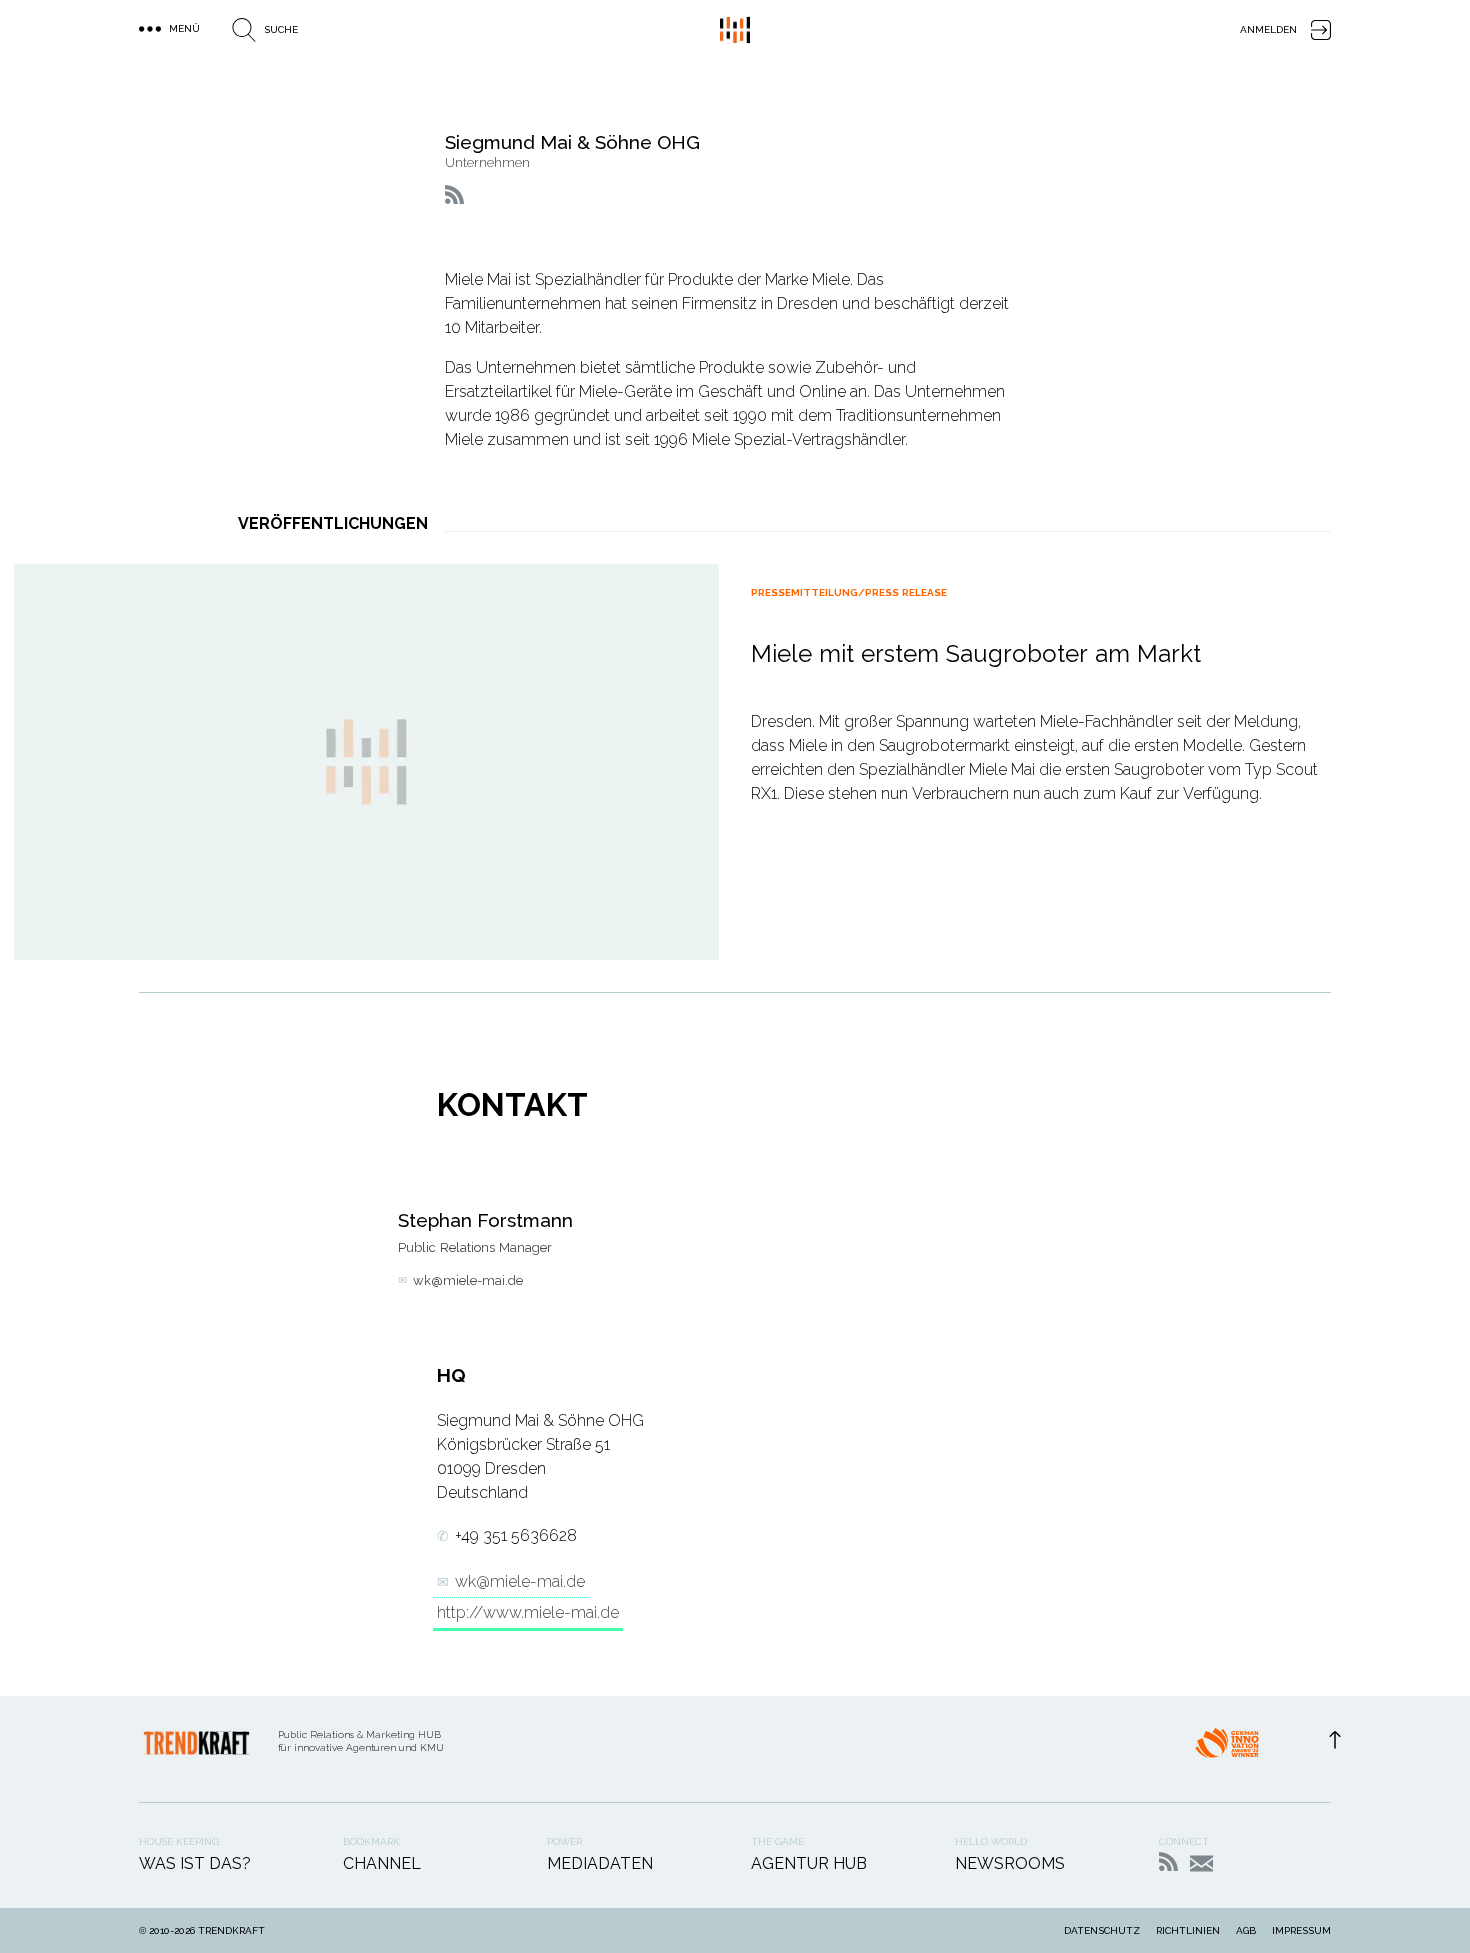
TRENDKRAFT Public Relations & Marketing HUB (735, 30)
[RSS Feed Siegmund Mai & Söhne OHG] (454, 194)
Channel (382, 1863)
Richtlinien (1188, 1930)
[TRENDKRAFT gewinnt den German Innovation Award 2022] (1227, 1749)
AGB (1246, 1930)
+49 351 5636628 (516, 1535)
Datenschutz (1102, 1930)
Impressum (1301, 1930)
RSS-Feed (1168, 1861)
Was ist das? (195, 1863)
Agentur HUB (809, 1863)
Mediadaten (600, 1863)
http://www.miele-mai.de (528, 1612)
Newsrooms (1010, 1863)
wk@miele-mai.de (468, 1280)
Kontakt (1201, 1863)
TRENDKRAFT (231, 1930)
